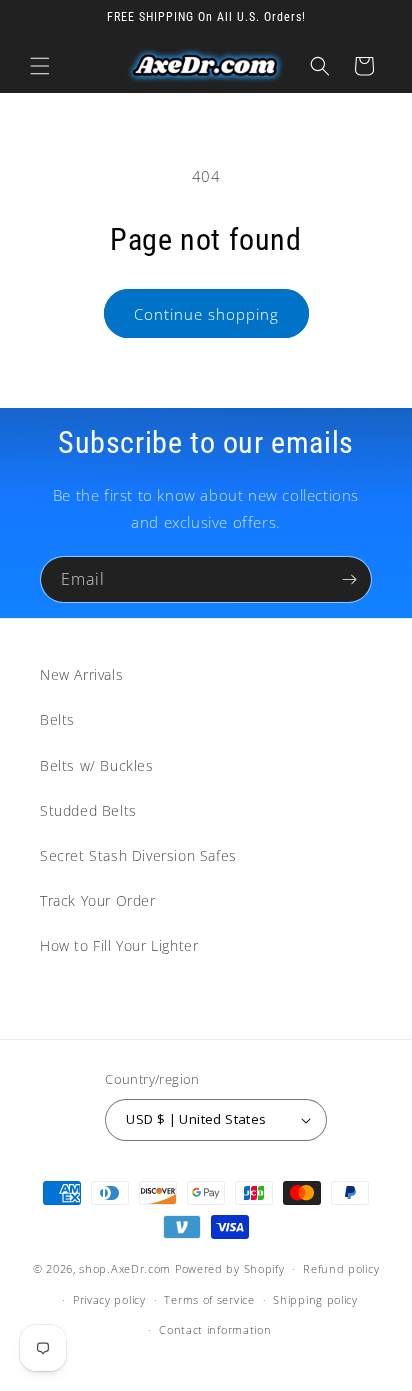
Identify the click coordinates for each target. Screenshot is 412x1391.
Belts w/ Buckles (97, 765)
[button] (40, 66)
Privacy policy (109, 1299)
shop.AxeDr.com (125, 1268)
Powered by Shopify (230, 1268)
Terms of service (209, 1299)
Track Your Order (98, 900)
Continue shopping (206, 314)
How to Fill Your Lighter (119, 945)
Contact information (215, 1329)
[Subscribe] (349, 579)
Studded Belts (88, 810)
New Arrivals (81, 674)
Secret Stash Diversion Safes (138, 855)
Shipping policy (315, 1299)
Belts (57, 719)
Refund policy (341, 1268)
